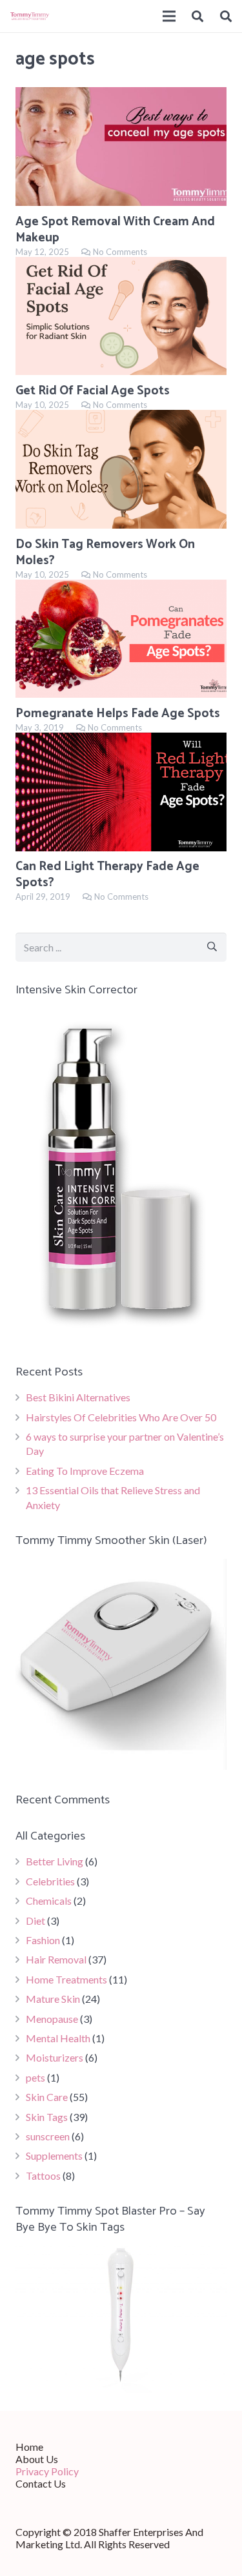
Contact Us (41, 2483)
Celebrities (50, 1881)
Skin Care (47, 2097)
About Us (37, 2459)
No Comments (120, 252)
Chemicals (49, 1901)
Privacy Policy (47, 2471)
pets (35, 2077)
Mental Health (58, 2038)
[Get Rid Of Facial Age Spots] (121, 316)
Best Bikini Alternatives (78, 1397)
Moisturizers (55, 2057)
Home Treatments (66, 1979)
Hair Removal (56, 1959)
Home (29, 2447)
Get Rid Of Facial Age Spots (93, 391)
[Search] (198, 16)
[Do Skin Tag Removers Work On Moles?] (121, 469)
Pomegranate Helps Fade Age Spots (118, 714)
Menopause (52, 2019)
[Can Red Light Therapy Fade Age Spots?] (121, 792)
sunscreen (48, 2136)
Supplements (54, 2155)
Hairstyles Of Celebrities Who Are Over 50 (121, 1417)
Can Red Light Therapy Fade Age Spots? (107, 875)
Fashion (43, 1940)
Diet (35, 1921)
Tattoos (43, 2175)
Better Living (55, 1861)
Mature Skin (53, 1999)
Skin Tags (47, 2117)
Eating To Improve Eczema (85, 1471)
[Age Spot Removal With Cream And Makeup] (121, 147)
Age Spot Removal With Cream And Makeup (115, 230)
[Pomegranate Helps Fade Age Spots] (121, 639)
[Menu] (169, 16)
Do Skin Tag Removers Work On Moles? (105, 553)
